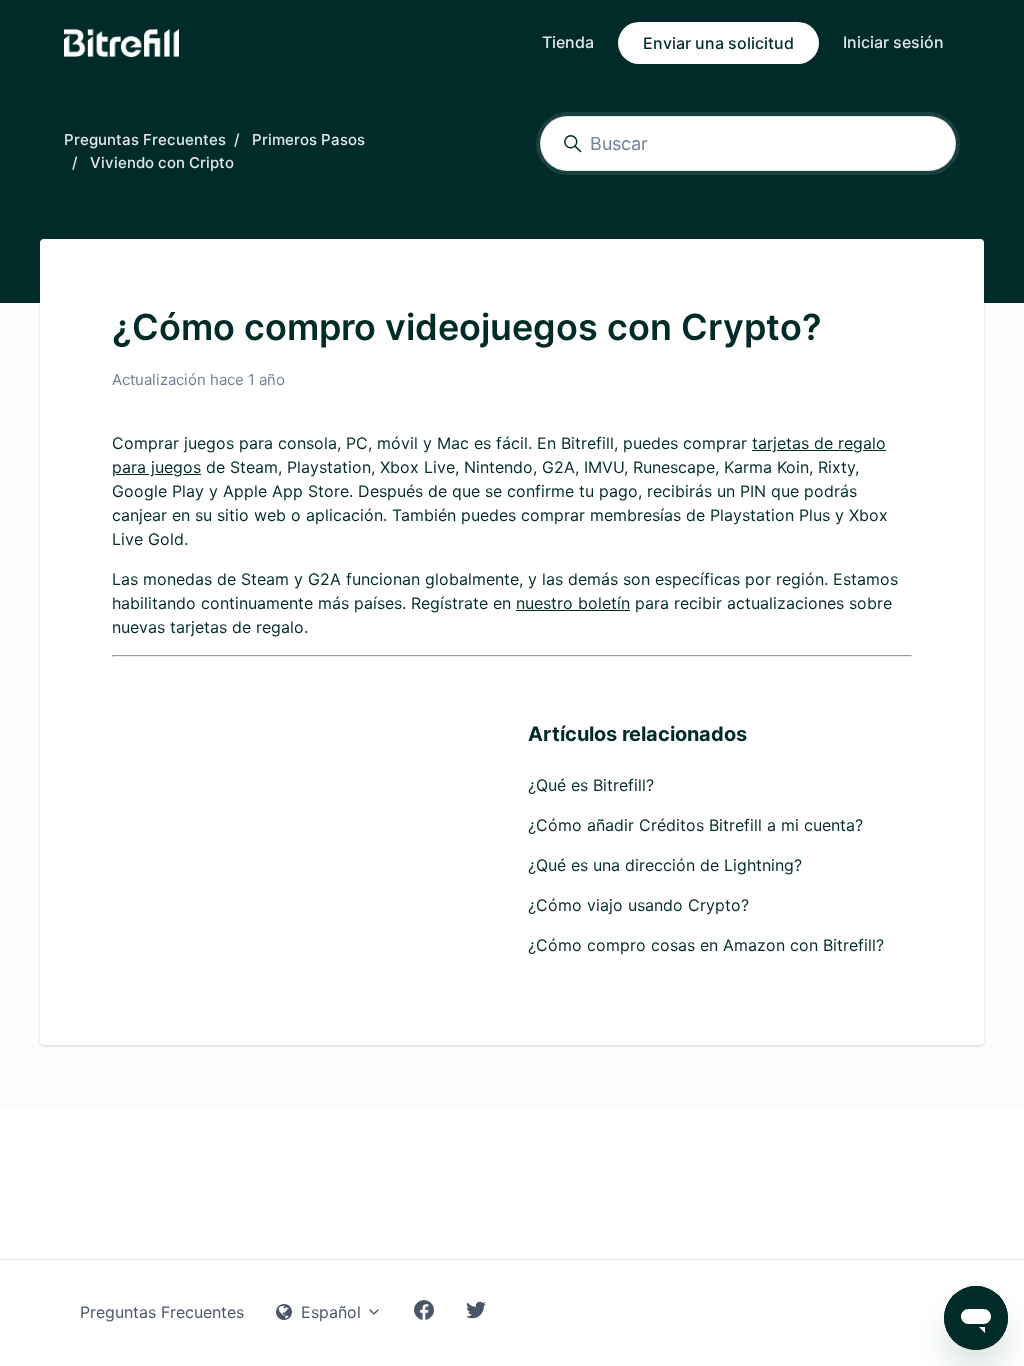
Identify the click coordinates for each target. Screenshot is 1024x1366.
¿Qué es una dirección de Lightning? (665, 865)
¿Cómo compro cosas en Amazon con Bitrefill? (706, 945)
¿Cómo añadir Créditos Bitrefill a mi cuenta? (695, 825)
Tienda (568, 42)
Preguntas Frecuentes (145, 139)
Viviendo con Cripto (162, 162)
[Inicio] (121, 43)
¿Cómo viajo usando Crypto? (638, 905)
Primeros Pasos (308, 139)
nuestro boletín (573, 603)
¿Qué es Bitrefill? (591, 785)
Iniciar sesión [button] (893, 42)
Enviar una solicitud (718, 43)
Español (331, 1312)
